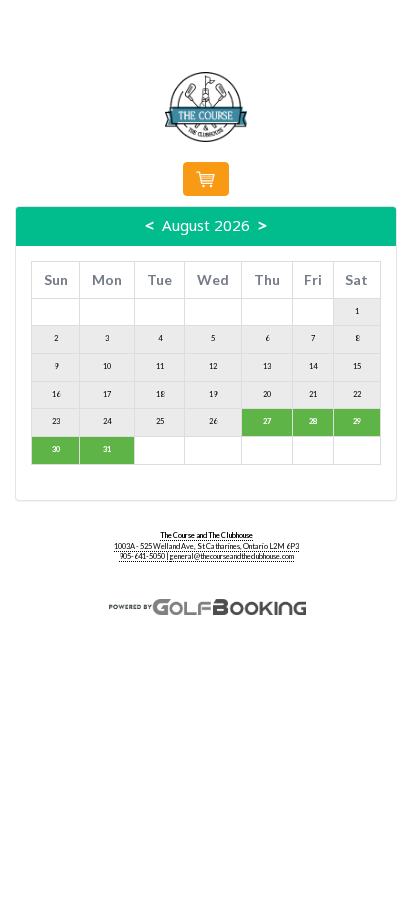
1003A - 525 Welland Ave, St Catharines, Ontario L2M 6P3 (206, 546)
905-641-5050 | (144, 556)
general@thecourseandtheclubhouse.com (232, 556)
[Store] (206, 179)
